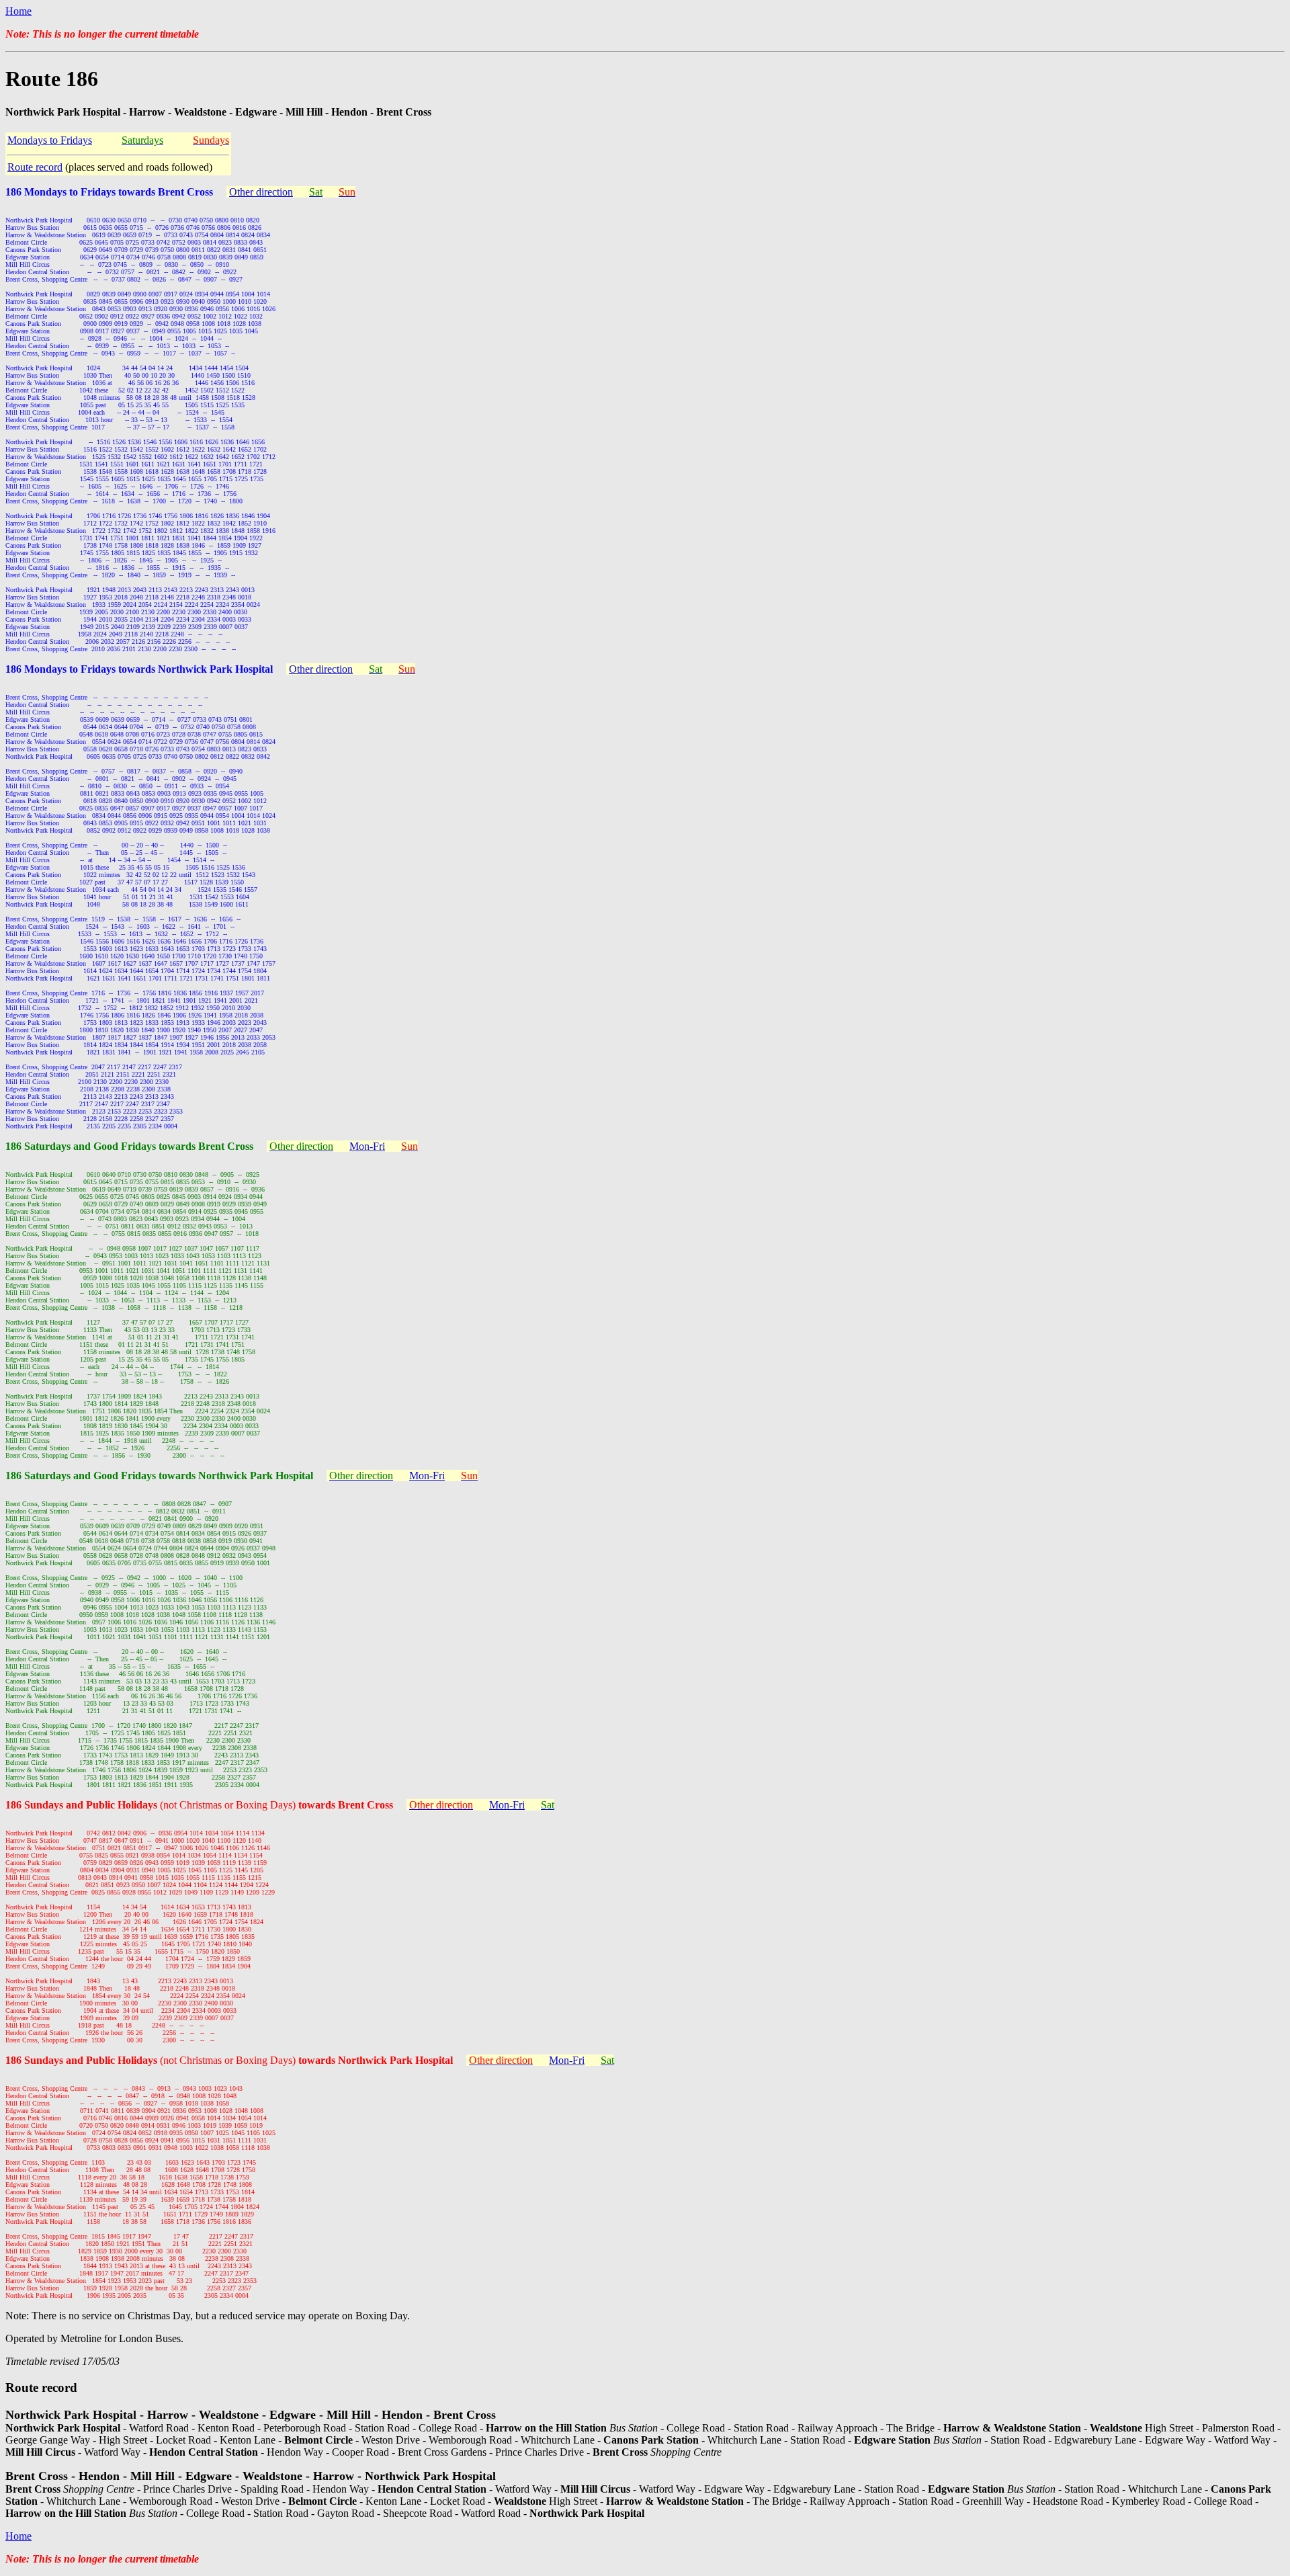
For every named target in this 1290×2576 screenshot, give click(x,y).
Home (18, 11)
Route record (35, 167)
